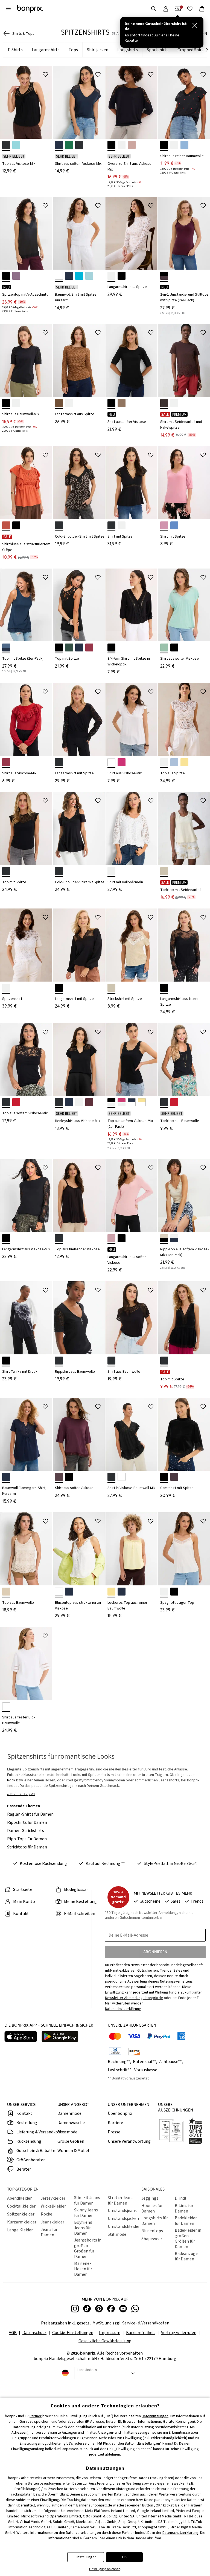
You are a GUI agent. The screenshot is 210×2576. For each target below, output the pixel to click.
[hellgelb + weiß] (142, 1102)
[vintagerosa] (132, 145)
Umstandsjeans (122, 2211)
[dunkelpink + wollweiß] (122, 1102)
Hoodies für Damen (152, 2208)
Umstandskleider (123, 2226)
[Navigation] (8, 9)
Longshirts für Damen (155, 2221)
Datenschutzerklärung (180, 2533)
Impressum (110, 2333)
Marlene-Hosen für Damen (83, 2269)
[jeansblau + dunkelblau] (6, 647)
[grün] (69, 145)
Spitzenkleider (21, 2214)
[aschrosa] (111, 1238)
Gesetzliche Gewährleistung (105, 2341)
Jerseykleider (53, 2198)
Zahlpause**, (171, 2062)
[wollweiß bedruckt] (174, 145)
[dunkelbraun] (164, 403)
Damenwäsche (71, 2123)
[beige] (6, 1592)
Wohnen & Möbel (73, 2151)
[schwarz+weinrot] (164, 276)
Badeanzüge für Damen (186, 2256)
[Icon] (45, 74)
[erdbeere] (16, 1102)
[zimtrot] (6, 525)
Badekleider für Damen (186, 2221)
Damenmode (69, 2113)
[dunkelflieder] (16, 276)
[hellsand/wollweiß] (164, 871)
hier (93, 2444)
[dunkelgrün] (69, 647)
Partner (36, 2416)
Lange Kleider (20, 2230)
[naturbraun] (122, 403)
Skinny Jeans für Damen (86, 2213)
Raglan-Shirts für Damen (30, 1814)
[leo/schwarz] (59, 525)
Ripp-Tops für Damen (27, 1839)
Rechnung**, (120, 2062)
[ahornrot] (89, 1102)
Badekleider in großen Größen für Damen (188, 2239)
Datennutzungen (155, 2416)
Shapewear (152, 2239)
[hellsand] (111, 988)
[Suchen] (154, 9)
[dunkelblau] (59, 145)
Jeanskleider (52, 2222)
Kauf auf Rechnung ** (105, 1864)
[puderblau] (174, 762)
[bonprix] (30, 9)
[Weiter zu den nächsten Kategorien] (207, 50)
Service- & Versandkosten (146, 2323)
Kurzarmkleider (22, 2222)
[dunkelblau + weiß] (132, 1102)
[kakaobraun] (59, 1477)
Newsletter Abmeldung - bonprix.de (134, 1998)
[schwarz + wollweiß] (111, 1102)
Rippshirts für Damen (27, 1822)
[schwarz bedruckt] (164, 145)
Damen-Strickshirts (26, 1831)
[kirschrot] (89, 647)
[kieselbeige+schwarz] (164, 1238)
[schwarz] (6, 145)
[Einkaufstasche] (202, 9)
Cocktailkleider (21, 2206)
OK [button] (124, 2557)
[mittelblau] (174, 525)
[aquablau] (16, 145)
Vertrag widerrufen (179, 2333)
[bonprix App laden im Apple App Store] (21, 2037)
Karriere (115, 2123)
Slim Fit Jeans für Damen (87, 2200)
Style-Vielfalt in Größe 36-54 (170, 1864)
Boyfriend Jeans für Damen (83, 2228)
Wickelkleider (53, 2206)
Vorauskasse (146, 2070)
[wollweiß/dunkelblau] (174, 1238)
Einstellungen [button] (86, 2557)
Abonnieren (155, 1952)
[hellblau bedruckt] (184, 145)
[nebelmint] (164, 647)
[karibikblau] (79, 276)
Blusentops (152, 2231)
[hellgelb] (184, 762)
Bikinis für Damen (184, 2208)
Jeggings (150, 2198)
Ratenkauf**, (145, 2062)
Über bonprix (120, 2113)
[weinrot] (174, 1477)
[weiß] (59, 276)
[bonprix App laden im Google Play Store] (60, 2037)
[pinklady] (122, 762)
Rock (11, 1780)
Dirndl (180, 2198)
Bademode (67, 2132)
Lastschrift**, (121, 2070)
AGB (13, 2333)
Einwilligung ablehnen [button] (105, 2569)
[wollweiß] (122, 145)
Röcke (46, 2214)
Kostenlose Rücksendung (43, 1864)
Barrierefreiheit (141, 2333)
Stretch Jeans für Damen (121, 2200)
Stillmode (117, 2234)
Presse (114, 2132)
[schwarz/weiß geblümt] (6, 1361)
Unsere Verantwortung (129, 2141)
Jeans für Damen (49, 2232)
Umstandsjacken (123, 2219)
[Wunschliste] (190, 9)
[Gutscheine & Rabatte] (178, 9)
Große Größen (71, 2141)
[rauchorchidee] (164, 525)
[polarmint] (89, 276)
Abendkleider (19, 2198)
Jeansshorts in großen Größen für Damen (88, 2248)
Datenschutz (34, 2333)
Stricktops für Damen (27, 1847)
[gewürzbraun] (59, 403)
